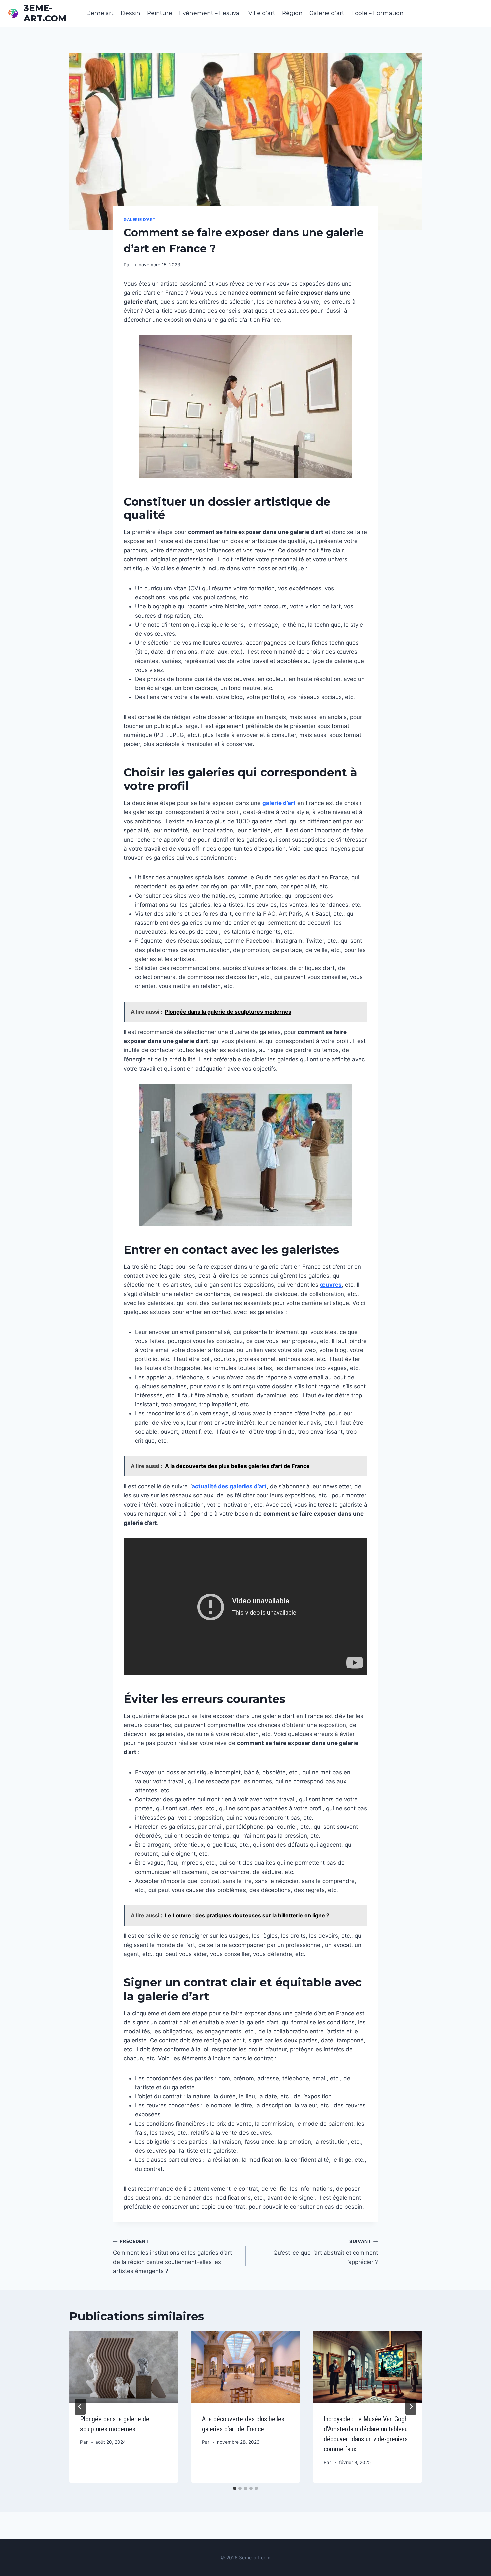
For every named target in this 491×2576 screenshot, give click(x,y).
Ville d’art (262, 13)
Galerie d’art (327, 13)
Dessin (130, 13)
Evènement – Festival (210, 13)
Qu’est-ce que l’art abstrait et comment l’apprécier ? (326, 2252)
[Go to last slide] (80, 2407)
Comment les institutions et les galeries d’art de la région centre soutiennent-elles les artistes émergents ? (173, 2256)
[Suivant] (411, 2407)
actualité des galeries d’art (229, 1486)
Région (292, 13)
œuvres (331, 1285)
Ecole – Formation (378, 13)
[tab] (235, 2488)
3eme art (100, 13)
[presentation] (124, 2367)
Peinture (160, 13)
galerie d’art (279, 803)
